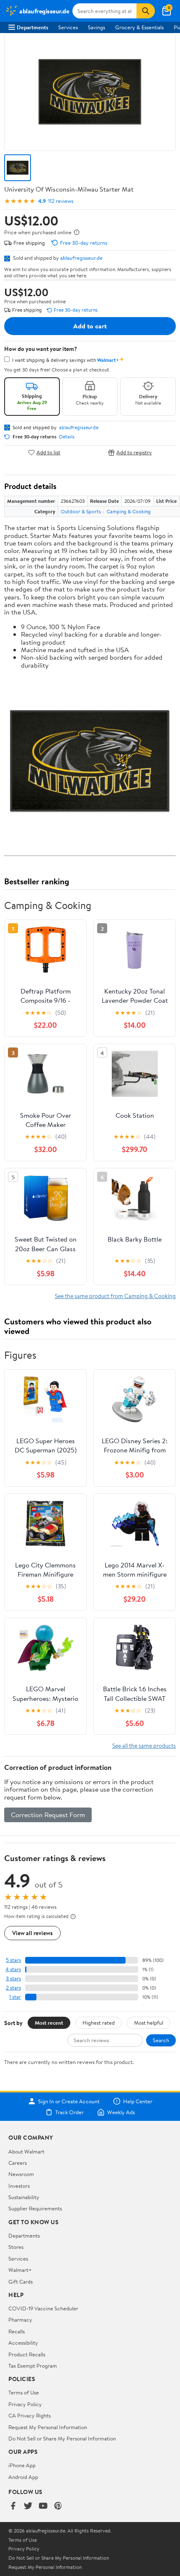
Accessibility (23, 2343)
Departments (32, 27)
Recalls (17, 2331)
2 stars (13, 1988)
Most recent (49, 2023)
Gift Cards (21, 2282)
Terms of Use (24, 2392)
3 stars (13, 1978)
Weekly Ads (121, 2112)
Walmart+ (20, 2270)
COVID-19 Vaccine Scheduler (43, 2308)
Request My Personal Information (48, 2427)
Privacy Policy (25, 2404)
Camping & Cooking (129, 511)
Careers (18, 2163)
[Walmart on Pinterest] (58, 2506)
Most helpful (149, 2023)
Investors (19, 2186)
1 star (15, 1997)
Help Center (138, 2101)
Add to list (48, 452)
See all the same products (144, 1745)
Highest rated (99, 2023)
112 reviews (61, 201)
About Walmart (26, 2151)
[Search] (146, 11)
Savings (96, 27)
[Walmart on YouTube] (43, 2506)
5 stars (13, 1960)
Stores (16, 2247)
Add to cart (90, 326)
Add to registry (134, 452)
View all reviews (32, 1933)
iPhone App (22, 2465)
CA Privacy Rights (30, 2415)
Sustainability (24, 2197)
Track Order (69, 2112)
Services (68, 27)
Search (161, 2040)
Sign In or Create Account (69, 2101)
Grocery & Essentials (139, 27)
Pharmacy (20, 2320)
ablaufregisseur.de (81, 258)
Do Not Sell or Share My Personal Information (62, 2438)
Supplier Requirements (35, 2208)
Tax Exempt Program (33, 2366)
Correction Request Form (48, 1815)
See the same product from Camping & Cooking (115, 1296)
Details (67, 437)
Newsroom (21, 2174)
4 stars (13, 1969)
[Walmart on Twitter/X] (28, 2506)
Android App (23, 2477)
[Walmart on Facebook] (13, 2506)
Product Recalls (27, 2354)
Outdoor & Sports (81, 511)
